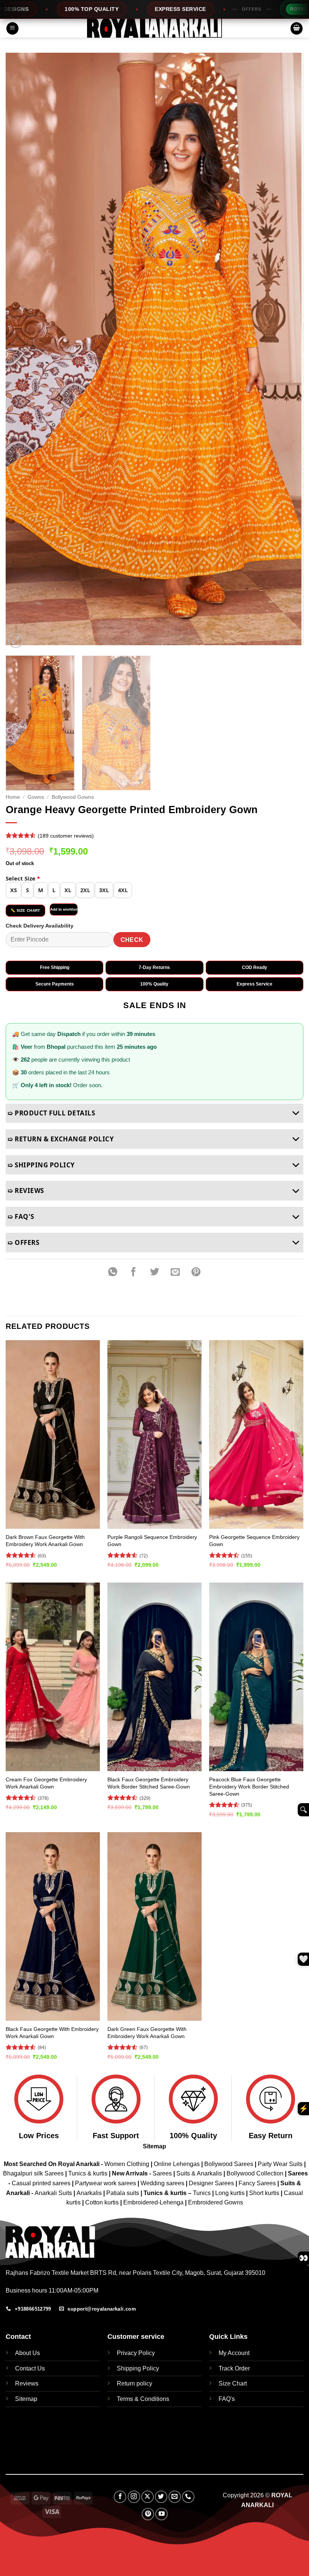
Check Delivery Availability (40, 926)
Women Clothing (127, 2164)
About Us (28, 2353)
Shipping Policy (138, 2368)
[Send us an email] (175, 2497)
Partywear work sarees (106, 2183)
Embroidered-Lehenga (153, 2202)
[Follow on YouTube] (161, 2514)
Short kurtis (265, 2193)
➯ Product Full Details (51, 1113)
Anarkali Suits (54, 2193)
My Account (234, 2353)
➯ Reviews (26, 1191)
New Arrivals (130, 2173)
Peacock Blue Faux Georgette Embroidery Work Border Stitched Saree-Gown (249, 1786)
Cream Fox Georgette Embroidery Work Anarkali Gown (46, 1783)
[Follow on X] (148, 2497)
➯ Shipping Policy (41, 1165)
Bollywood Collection (255, 2173)
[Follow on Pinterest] (148, 2514)
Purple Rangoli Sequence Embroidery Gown (152, 1541)
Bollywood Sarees (229, 2164)
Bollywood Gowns (73, 797)
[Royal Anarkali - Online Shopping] (154, 28)
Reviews (27, 2383)
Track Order (234, 2368)
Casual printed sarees (41, 2183)
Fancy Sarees (257, 2183)
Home (13, 797)
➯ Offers (23, 1242)
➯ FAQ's (21, 1216)
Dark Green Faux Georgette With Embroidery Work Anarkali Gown (147, 2033)
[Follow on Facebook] (120, 2497)
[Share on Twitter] (154, 1272)
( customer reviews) (66, 836)
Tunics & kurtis (88, 2173)
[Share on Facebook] (134, 1272)
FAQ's (227, 2399)
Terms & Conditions (143, 2399)
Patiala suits (123, 2193)
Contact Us (30, 2368)
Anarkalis (90, 2193)
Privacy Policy (136, 2353)
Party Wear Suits (280, 2164)
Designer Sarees (211, 2183)
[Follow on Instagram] (134, 2497)
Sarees (162, 2173)
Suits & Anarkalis (199, 2173)
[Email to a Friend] (175, 1272)
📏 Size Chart (25, 910)
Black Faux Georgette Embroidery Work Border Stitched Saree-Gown (149, 1783)
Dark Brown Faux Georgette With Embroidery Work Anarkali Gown (45, 1541)
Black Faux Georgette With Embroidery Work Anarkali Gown (52, 2033)
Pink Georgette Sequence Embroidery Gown (254, 1541)
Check (132, 940)
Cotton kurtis (103, 2202)
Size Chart (233, 2383)
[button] (12, 28)
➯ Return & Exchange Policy (61, 1139)
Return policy (135, 2383)
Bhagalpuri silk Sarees (33, 2173)
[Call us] (188, 2497)
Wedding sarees (162, 2183)
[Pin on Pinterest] (196, 1272)
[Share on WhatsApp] (113, 1272)
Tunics (203, 2193)
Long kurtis (231, 2193)
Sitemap (154, 2146)
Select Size (23, 878)
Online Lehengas (177, 2164)
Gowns (36, 797)
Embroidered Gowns (216, 2202)
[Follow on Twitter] (161, 2497)
